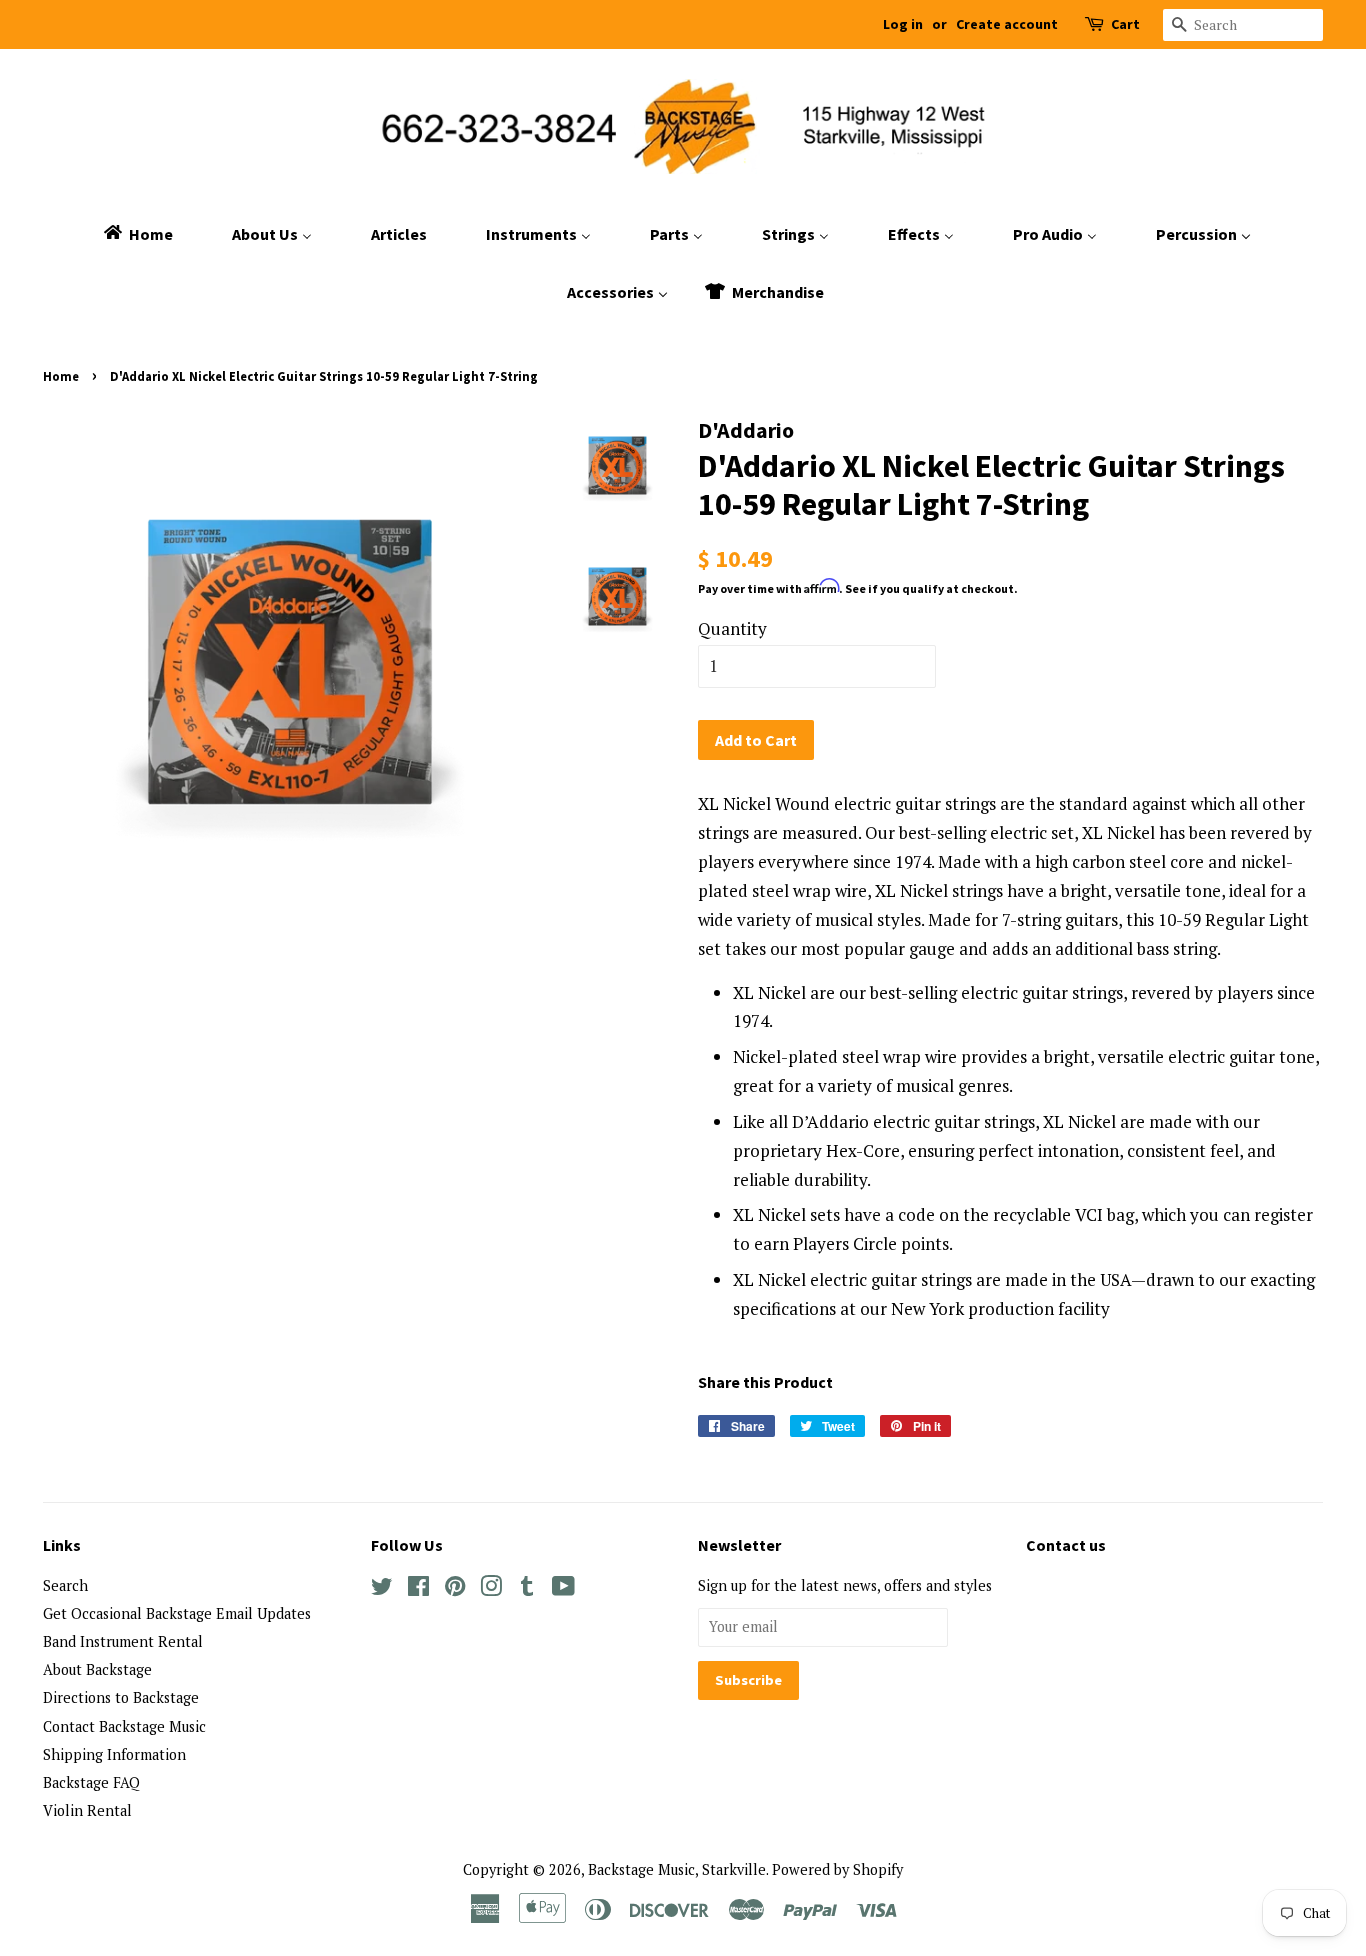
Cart (1125, 24)
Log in (903, 24)
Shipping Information (114, 1754)
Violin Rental (87, 1810)
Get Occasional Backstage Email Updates (177, 1613)
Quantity (732, 628)
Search (65, 1585)
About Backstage (97, 1669)
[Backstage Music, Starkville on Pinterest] (455, 1589)
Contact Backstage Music (124, 1726)
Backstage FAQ (91, 1782)
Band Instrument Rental (123, 1641)
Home (61, 376)
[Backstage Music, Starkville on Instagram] (491, 1589)
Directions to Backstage (121, 1697)
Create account (1007, 24)
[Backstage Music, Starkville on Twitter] (382, 1589)
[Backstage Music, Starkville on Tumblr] (527, 1589)
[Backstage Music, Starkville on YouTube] (563, 1589)
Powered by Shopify (837, 1869)
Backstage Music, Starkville (677, 1869)
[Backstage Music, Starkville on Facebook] (418, 1589)
